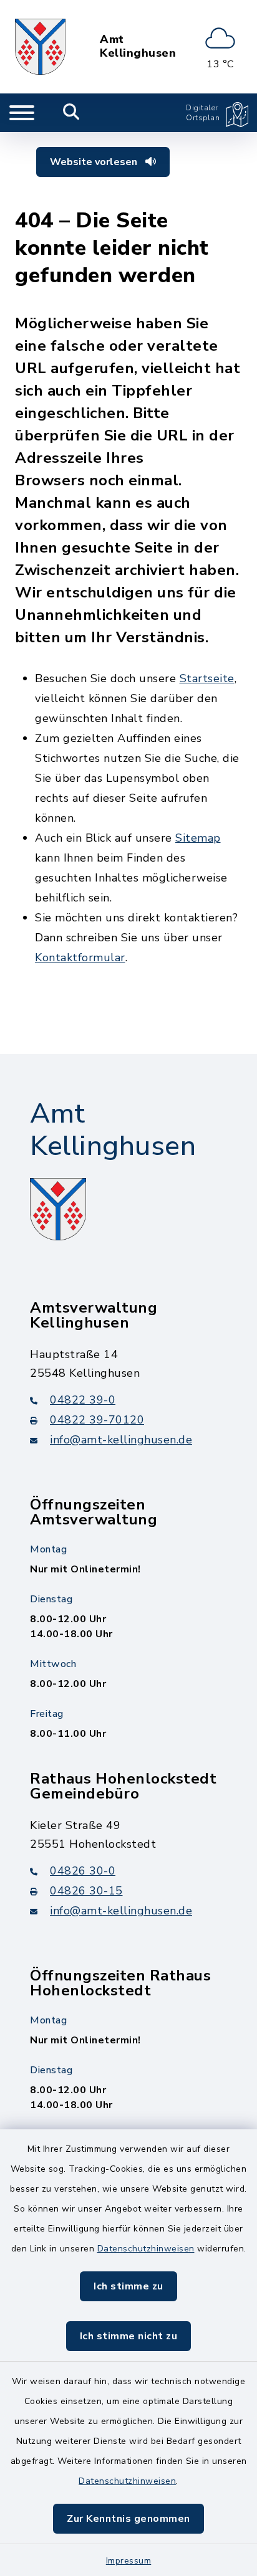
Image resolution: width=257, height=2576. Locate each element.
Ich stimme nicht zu (129, 2336)
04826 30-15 (86, 1891)
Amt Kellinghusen (138, 46)
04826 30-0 (83, 1871)
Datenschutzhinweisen (146, 2249)
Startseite (207, 678)
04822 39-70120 (97, 1420)
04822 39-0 (83, 1400)
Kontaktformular (80, 958)
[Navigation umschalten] (22, 113)
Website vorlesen (95, 162)
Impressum (129, 2561)
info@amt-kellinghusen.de (121, 1440)
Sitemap (198, 838)
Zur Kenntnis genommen (128, 2519)
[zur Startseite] (40, 47)
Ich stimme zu (128, 2286)
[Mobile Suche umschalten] (71, 113)
